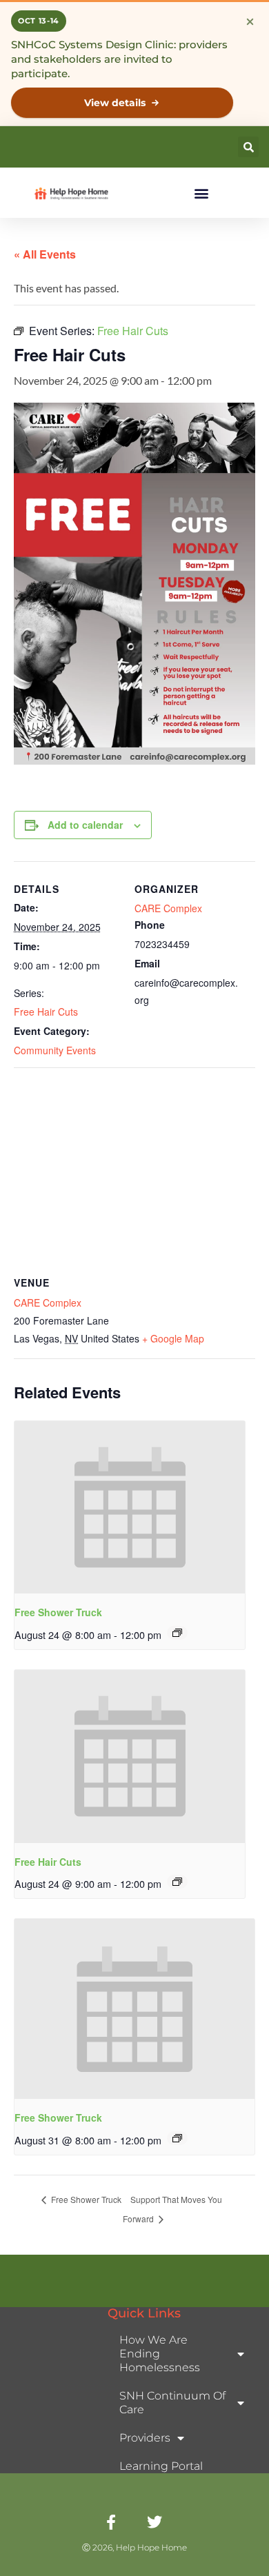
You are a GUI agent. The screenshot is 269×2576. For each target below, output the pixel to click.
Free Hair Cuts (46, 1012)
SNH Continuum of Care (172, 2403)
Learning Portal (161, 2466)
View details (115, 103)
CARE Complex (168, 908)
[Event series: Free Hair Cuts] (177, 1882)
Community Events (55, 1050)
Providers (145, 2438)
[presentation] (130, 1508)
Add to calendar (85, 825)
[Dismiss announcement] (250, 21)
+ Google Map (173, 1338)
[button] (248, 147)
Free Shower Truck (58, 1612)
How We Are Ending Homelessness (160, 2354)
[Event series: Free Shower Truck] (177, 1633)
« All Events (45, 254)
